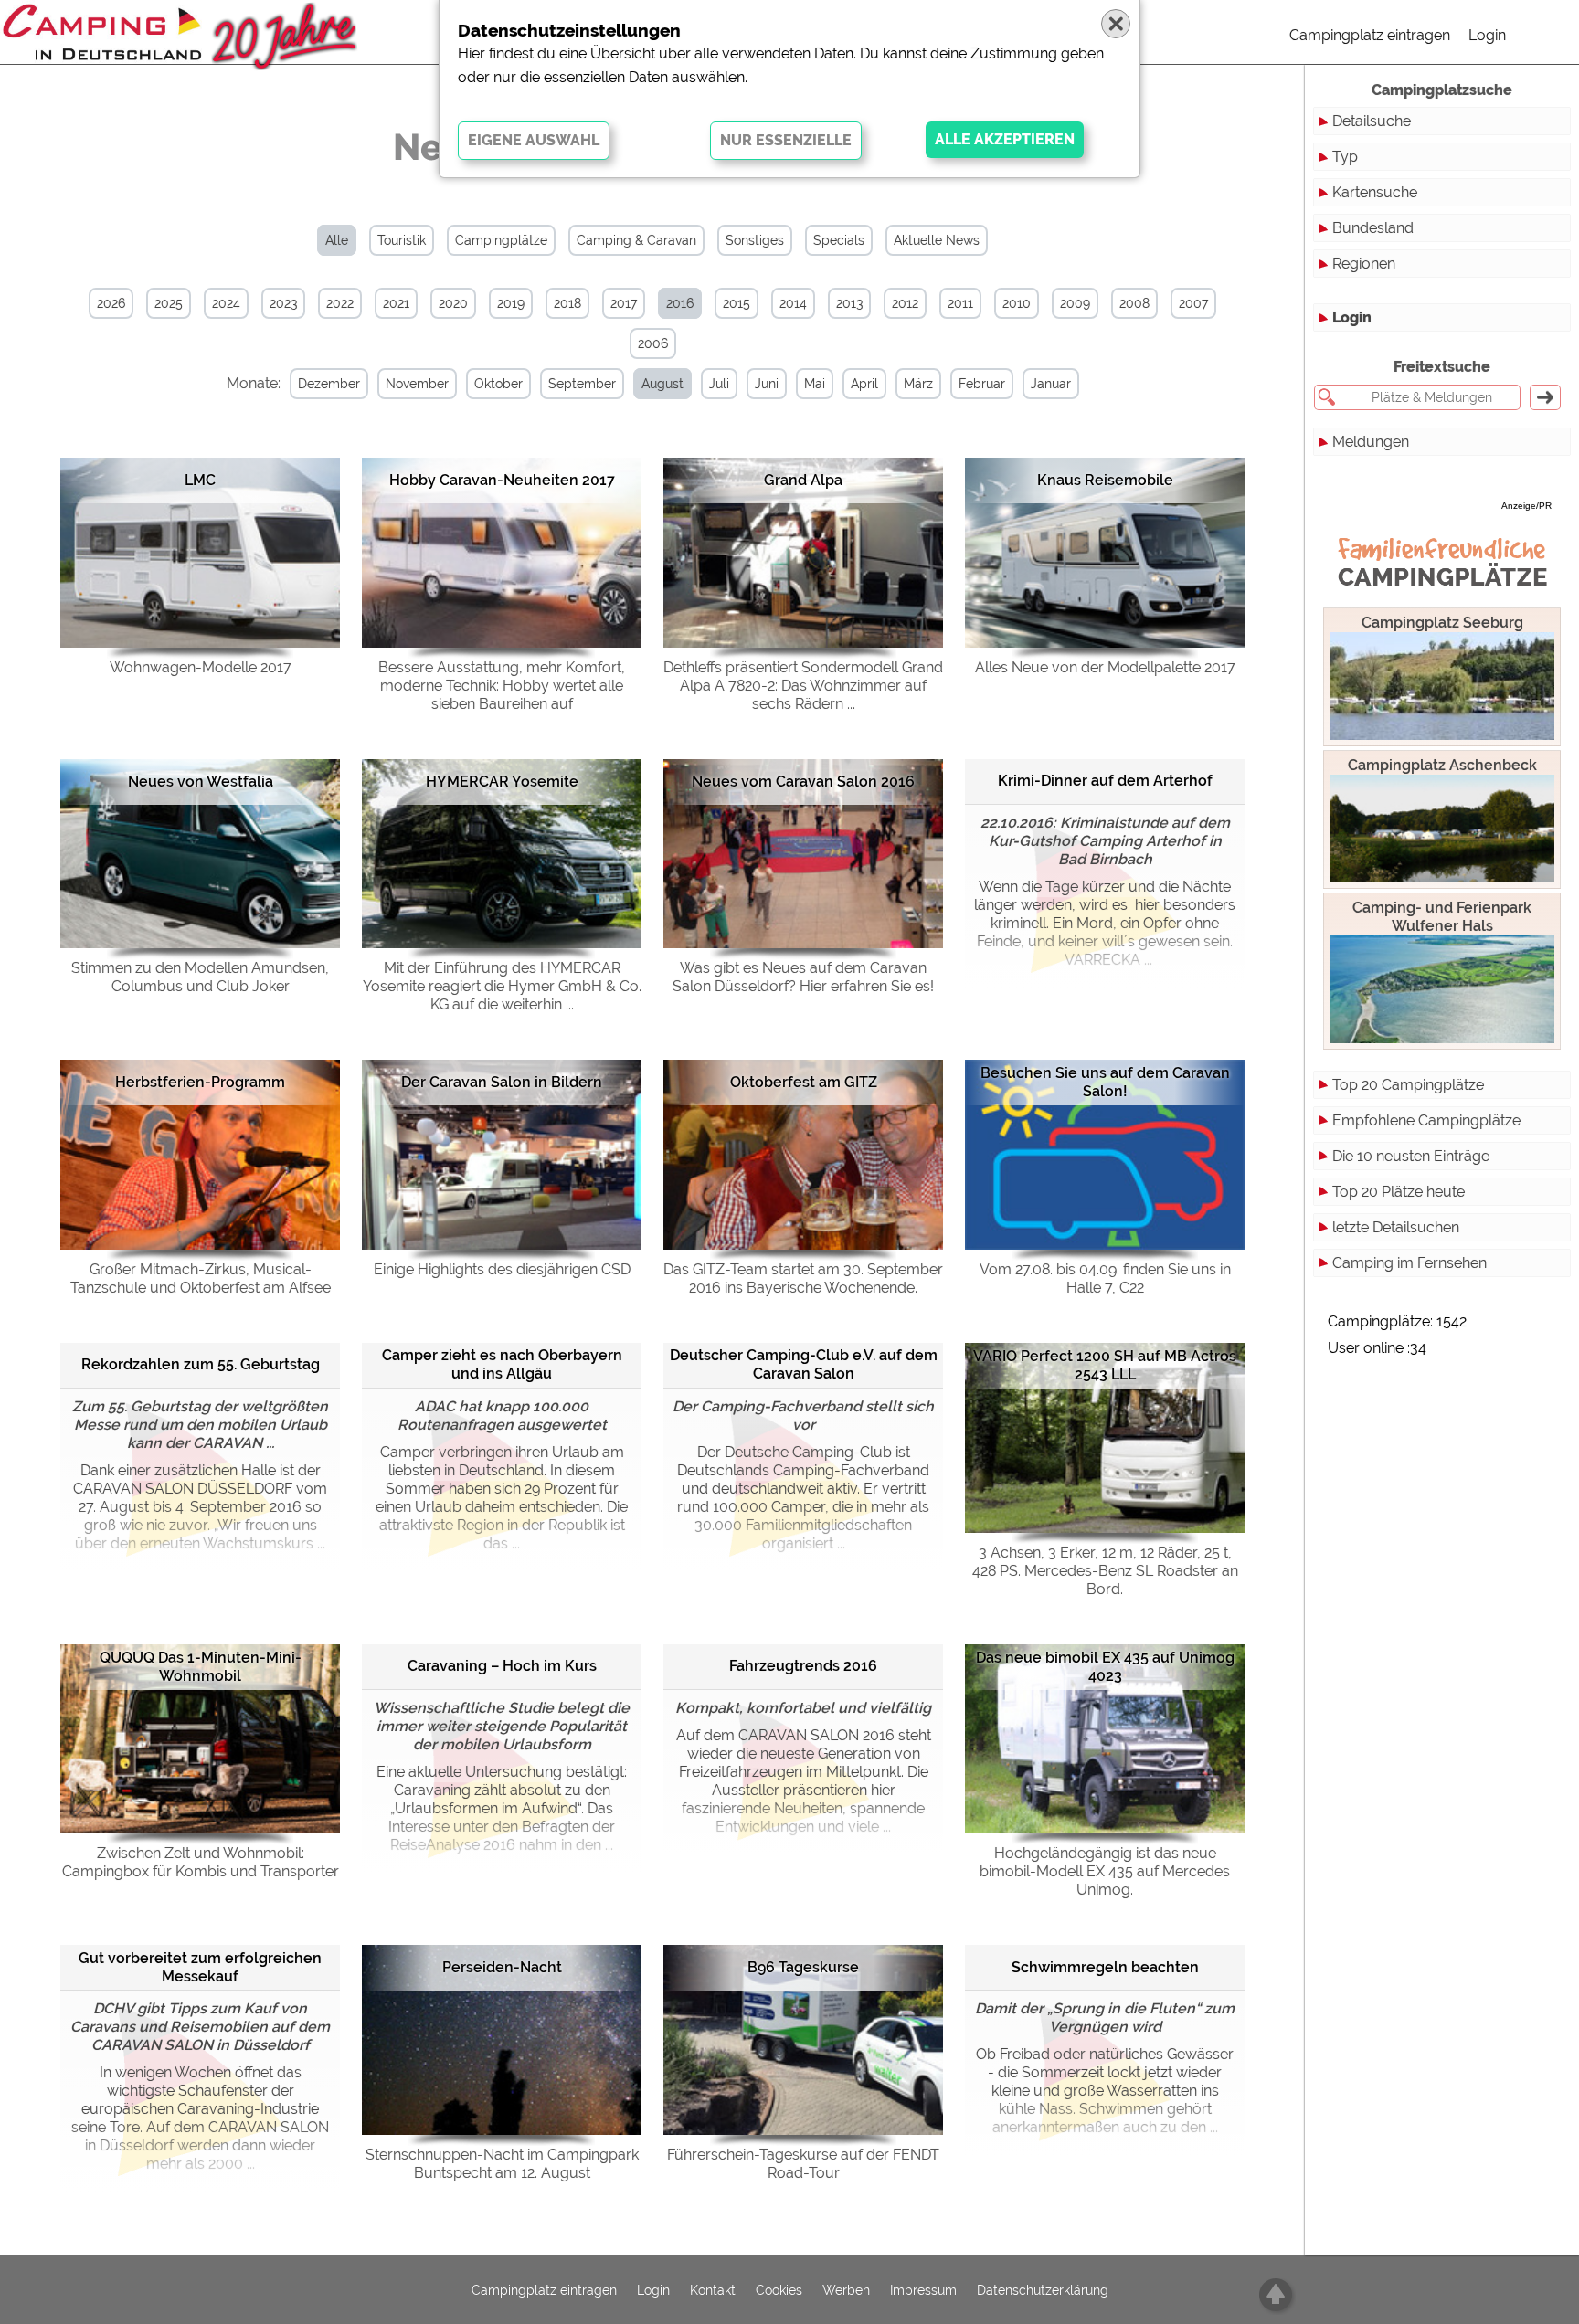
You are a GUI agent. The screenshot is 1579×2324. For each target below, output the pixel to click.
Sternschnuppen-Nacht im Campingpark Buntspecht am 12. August (502, 2164)
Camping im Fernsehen (1409, 1263)
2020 (453, 303)
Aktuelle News (937, 240)
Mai (815, 384)
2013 (849, 303)
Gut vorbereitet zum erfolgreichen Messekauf (200, 1967)
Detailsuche (1372, 121)
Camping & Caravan (636, 240)
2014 (793, 303)
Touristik (402, 240)
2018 (567, 303)
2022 (340, 303)
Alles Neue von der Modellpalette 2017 (1105, 667)
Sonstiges (755, 240)
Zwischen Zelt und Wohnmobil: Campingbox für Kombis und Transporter (201, 1862)
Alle (337, 240)
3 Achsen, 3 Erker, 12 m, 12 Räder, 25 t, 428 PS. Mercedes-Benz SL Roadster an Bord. (1105, 1571)
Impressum (923, 2290)
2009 (1075, 303)
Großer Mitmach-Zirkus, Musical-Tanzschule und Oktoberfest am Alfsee (201, 1278)
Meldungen (1371, 442)
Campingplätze (501, 240)
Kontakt (713, 2290)
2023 (283, 303)
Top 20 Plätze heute (1399, 1192)
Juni (767, 384)
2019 (511, 303)
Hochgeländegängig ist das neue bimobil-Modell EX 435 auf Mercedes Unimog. (1105, 1871)
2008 (1134, 303)
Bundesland (1373, 228)
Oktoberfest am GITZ (804, 1082)
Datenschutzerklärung (1043, 2290)
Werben (846, 2290)
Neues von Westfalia (201, 782)
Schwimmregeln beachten (1105, 1967)
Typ (1345, 157)
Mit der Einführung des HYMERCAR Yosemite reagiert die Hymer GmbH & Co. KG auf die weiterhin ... (502, 986)
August (662, 384)
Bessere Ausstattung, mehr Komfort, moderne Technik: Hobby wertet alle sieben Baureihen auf (502, 686)
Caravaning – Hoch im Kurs (502, 1666)
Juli (719, 384)
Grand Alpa (803, 480)
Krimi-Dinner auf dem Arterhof (1105, 781)
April (864, 384)
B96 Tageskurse (803, 1967)
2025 (169, 303)
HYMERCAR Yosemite (502, 782)
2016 (680, 303)
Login (1487, 35)
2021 (396, 303)
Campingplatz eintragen (1370, 35)
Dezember (329, 384)
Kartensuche (1375, 192)
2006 (653, 343)
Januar (1051, 384)
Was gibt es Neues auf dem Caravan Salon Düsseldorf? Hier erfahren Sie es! (803, 977)
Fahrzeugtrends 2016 (803, 1666)
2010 (1017, 303)
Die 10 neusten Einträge (1411, 1156)
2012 (905, 303)
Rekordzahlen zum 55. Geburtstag (201, 1364)
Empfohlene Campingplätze (1426, 1120)
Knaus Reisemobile (1105, 480)
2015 (737, 303)
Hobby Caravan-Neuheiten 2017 (502, 480)
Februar (982, 384)
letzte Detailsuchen (1396, 1227)
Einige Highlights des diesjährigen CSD (502, 1269)
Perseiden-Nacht (502, 1967)
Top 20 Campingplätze (1408, 1085)
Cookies (779, 2290)
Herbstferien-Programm (200, 1082)
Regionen (1364, 264)
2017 (624, 303)
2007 (1193, 303)
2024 (226, 303)
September (582, 384)
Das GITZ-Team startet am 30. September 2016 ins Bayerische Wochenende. (803, 1278)
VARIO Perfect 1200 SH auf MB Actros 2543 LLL (1105, 1365)
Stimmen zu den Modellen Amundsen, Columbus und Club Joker (200, 977)
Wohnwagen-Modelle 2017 (201, 667)
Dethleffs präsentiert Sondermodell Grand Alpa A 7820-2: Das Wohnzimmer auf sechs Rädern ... (803, 686)
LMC (200, 480)
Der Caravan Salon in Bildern (502, 1082)
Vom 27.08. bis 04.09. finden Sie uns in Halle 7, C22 (1105, 1278)
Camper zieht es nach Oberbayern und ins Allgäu (502, 1364)
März (918, 384)
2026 (111, 303)
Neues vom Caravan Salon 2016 (803, 782)
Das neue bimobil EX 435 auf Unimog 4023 (1105, 1667)
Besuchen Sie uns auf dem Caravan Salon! (1105, 1082)
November (417, 384)
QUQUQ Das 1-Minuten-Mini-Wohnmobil (201, 1667)
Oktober (498, 384)
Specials (839, 240)
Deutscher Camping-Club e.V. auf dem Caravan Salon (804, 1364)
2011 (960, 303)
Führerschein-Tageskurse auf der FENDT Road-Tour (803, 2164)
